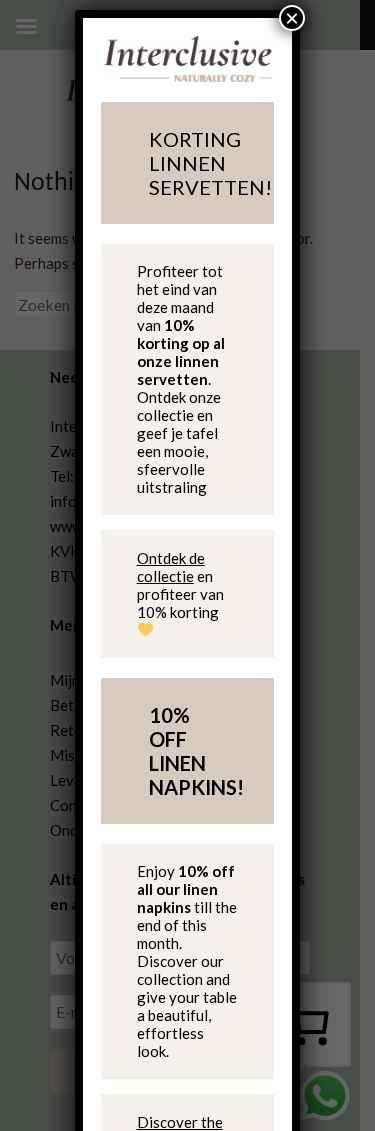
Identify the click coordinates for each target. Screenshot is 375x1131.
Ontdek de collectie (171, 567)
